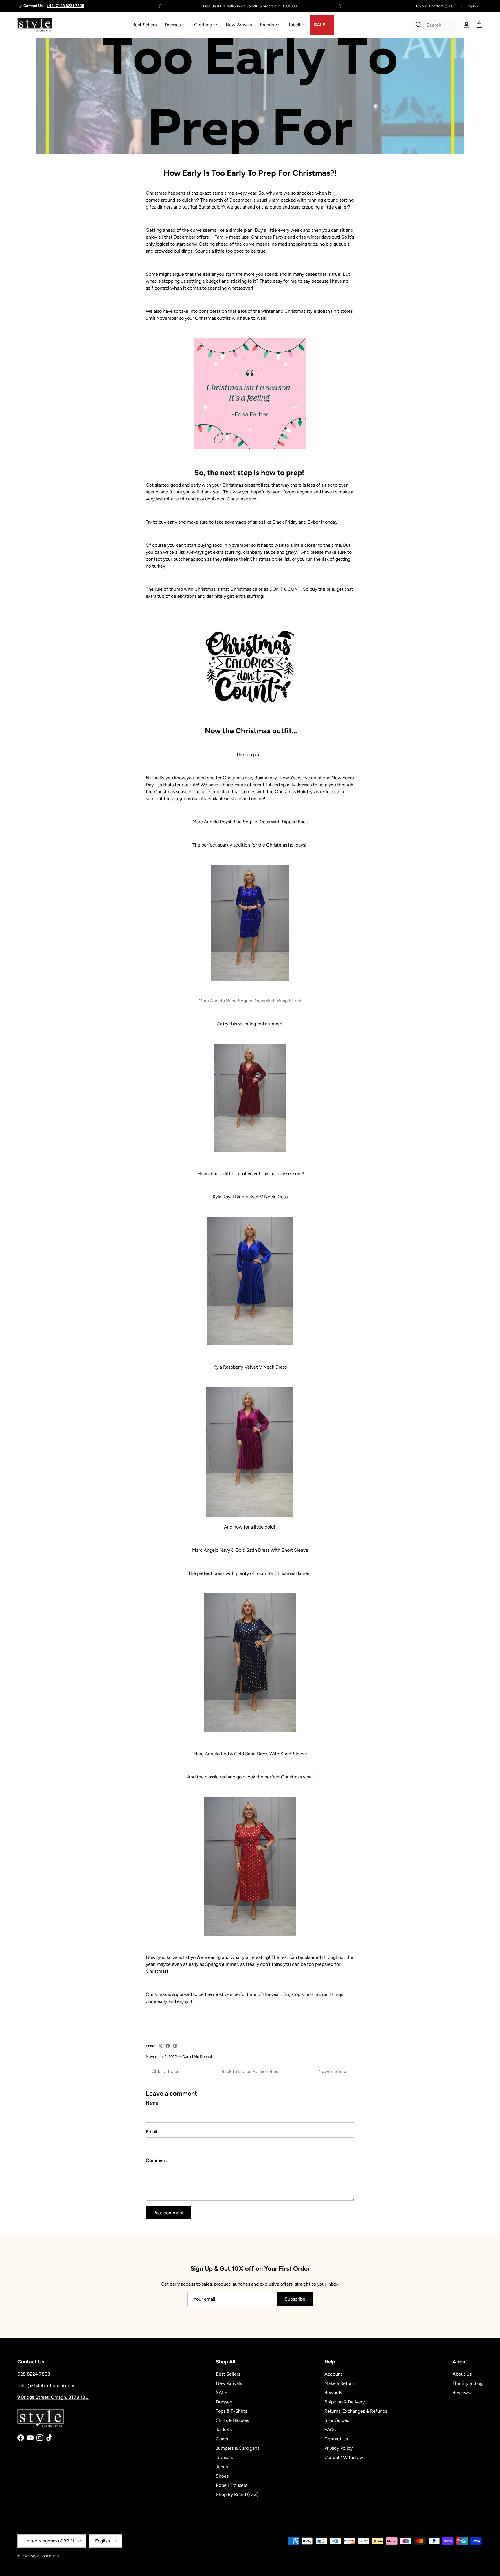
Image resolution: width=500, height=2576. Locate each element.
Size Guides (337, 2420)
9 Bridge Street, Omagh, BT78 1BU (53, 2397)
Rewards (333, 2393)
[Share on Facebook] (168, 2046)
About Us (462, 2374)
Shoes (222, 2476)
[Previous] (159, 6)
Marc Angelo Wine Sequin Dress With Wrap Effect (250, 1001)
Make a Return (339, 2383)
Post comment (169, 2213)
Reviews (461, 2393)
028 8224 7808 (34, 2374)
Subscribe (295, 2299)
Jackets (224, 2430)
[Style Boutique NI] (35, 25)
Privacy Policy (339, 2448)
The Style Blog (468, 2383)
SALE (320, 25)
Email (151, 2132)
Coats (222, 2439)
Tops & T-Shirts (231, 2411)
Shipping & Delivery (344, 2402)
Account (333, 2374)
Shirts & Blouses (232, 2420)
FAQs (330, 2430)
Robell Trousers (231, 2485)
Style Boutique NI (46, 2556)
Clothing (203, 25)
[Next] (341, 6)
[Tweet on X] (160, 2046)
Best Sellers (144, 25)
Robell (294, 25)
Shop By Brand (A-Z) (237, 2494)
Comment (156, 2160)
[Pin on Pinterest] (175, 2046)
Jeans (222, 2467)
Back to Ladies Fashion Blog (250, 2071)
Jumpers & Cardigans (238, 2448)
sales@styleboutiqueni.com (46, 2386)
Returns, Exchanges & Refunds (356, 2411)
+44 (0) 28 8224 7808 (65, 6)
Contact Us (336, 2439)
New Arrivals (239, 25)
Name (152, 2103)
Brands (267, 25)
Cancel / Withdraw (344, 2457)
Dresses (173, 25)
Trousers (224, 2457)
